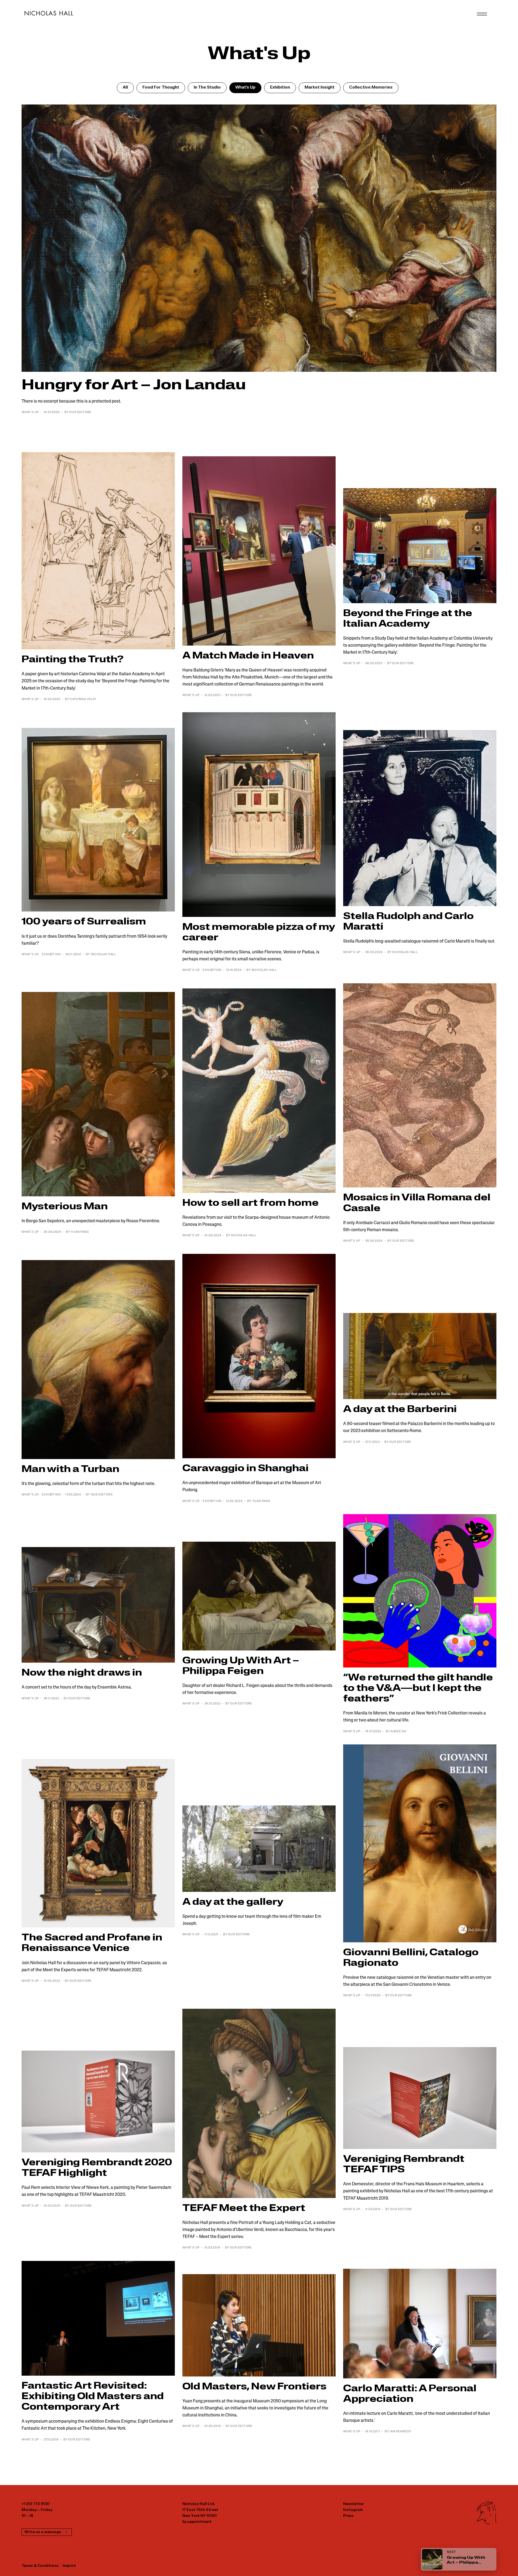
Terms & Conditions (40, 2566)
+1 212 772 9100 (35, 2504)
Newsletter (354, 2504)
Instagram (353, 2510)
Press (348, 2516)
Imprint (69, 2566)
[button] (125, 88)
